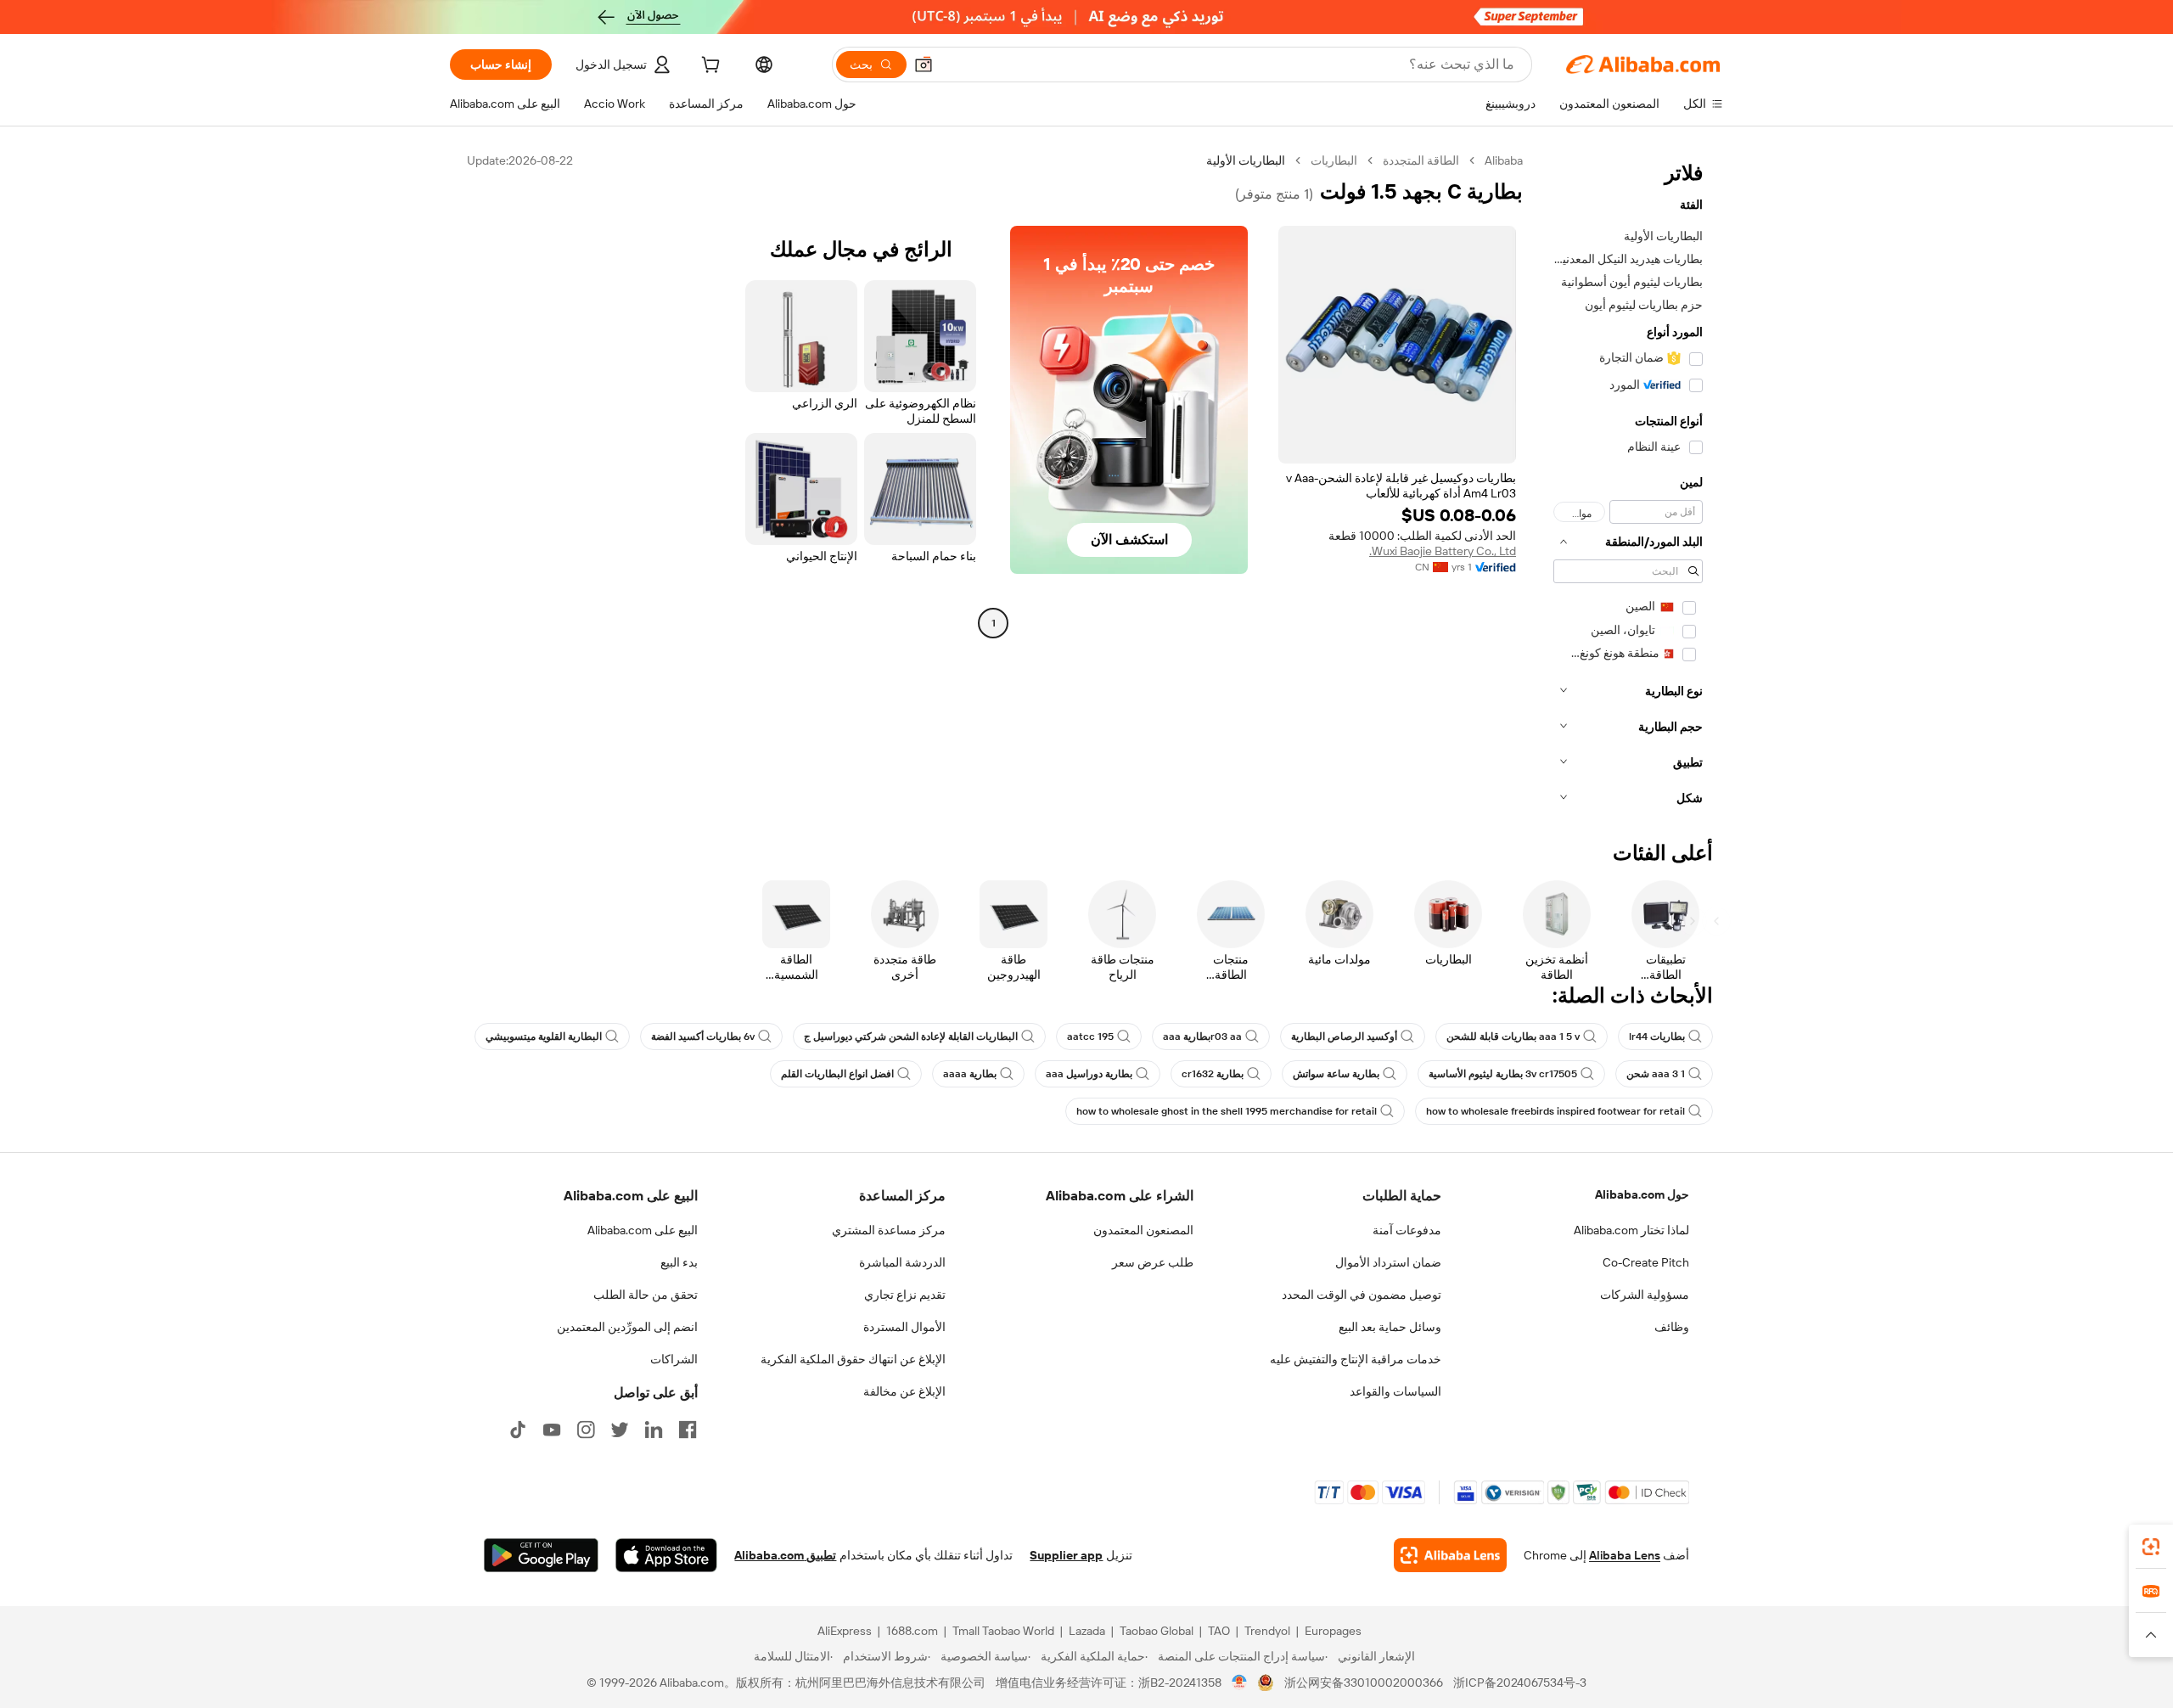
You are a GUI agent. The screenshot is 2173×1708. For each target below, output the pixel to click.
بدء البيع (679, 1262)
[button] (924, 65)
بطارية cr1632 (1213, 1074)
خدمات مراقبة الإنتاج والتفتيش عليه (1356, 1359)
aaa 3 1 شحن (1656, 1074)
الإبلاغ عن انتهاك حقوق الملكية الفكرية (853, 1359)
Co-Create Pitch (1646, 1262)
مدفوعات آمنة (1407, 1230)
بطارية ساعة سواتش (1336, 1074)
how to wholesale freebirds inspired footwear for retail (1555, 1111)
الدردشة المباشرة (902, 1262)
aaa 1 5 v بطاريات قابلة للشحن (1513, 1037)
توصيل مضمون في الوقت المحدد (1362, 1295)
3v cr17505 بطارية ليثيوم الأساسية (1503, 1074)
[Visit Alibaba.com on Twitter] (620, 1430)
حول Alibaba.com (1642, 1194)
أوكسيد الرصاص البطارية (1344, 1037)
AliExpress (845, 1631)
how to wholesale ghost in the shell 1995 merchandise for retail (1227, 1111)
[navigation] (1628, 484)
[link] (2151, 1547)
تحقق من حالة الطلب (646, 1295)
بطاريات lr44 (1657, 1037)
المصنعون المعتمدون (1143, 1230)
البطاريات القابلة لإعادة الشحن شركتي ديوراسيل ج (911, 1037)
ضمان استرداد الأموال (1388, 1262)
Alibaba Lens (1625, 1555)
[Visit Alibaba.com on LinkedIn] (654, 1430)
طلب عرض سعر (1153, 1262)
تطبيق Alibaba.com (785, 1555)
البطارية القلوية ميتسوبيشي (544, 1037)
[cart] (709, 67)
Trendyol (1267, 1631)
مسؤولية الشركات (1645, 1295)
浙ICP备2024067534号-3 (1520, 1683)
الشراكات (674, 1359)
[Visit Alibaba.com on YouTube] (552, 1430)
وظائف (1672, 1327)
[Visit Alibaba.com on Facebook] (688, 1430)
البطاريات (1334, 160)
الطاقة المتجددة (1421, 160)
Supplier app (1066, 1555)
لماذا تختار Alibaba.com (1631, 1230)
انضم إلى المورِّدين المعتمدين (627, 1327)
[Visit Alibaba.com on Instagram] (586, 1430)
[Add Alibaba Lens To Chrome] (1450, 1555)
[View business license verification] (1240, 1683)
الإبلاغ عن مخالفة (904, 1391)
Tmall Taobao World (1003, 1631)
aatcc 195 (1090, 1037)
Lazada (1087, 1631)
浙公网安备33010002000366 (1364, 1683)
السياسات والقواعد (1395, 1391)
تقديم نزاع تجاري (905, 1295)
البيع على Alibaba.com (643, 1230)
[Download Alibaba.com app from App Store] (666, 1555)
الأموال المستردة (904, 1327)
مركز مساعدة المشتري (889, 1230)
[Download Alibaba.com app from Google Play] (541, 1555)
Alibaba (1504, 160)
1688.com (912, 1631)
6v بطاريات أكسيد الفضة (703, 1037)
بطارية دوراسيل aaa (1089, 1074)
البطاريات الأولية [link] (1246, 160)
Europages (1333, 1631)
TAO (1219, 1631)
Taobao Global (1157, 1631)
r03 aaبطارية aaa (1202, 1037)
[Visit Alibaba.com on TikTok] (518, 1430)
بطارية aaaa (970, 1074)
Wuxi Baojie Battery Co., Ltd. (1443, 551)
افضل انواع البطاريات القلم (837, 1074)
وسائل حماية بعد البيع (1390, 1327)
